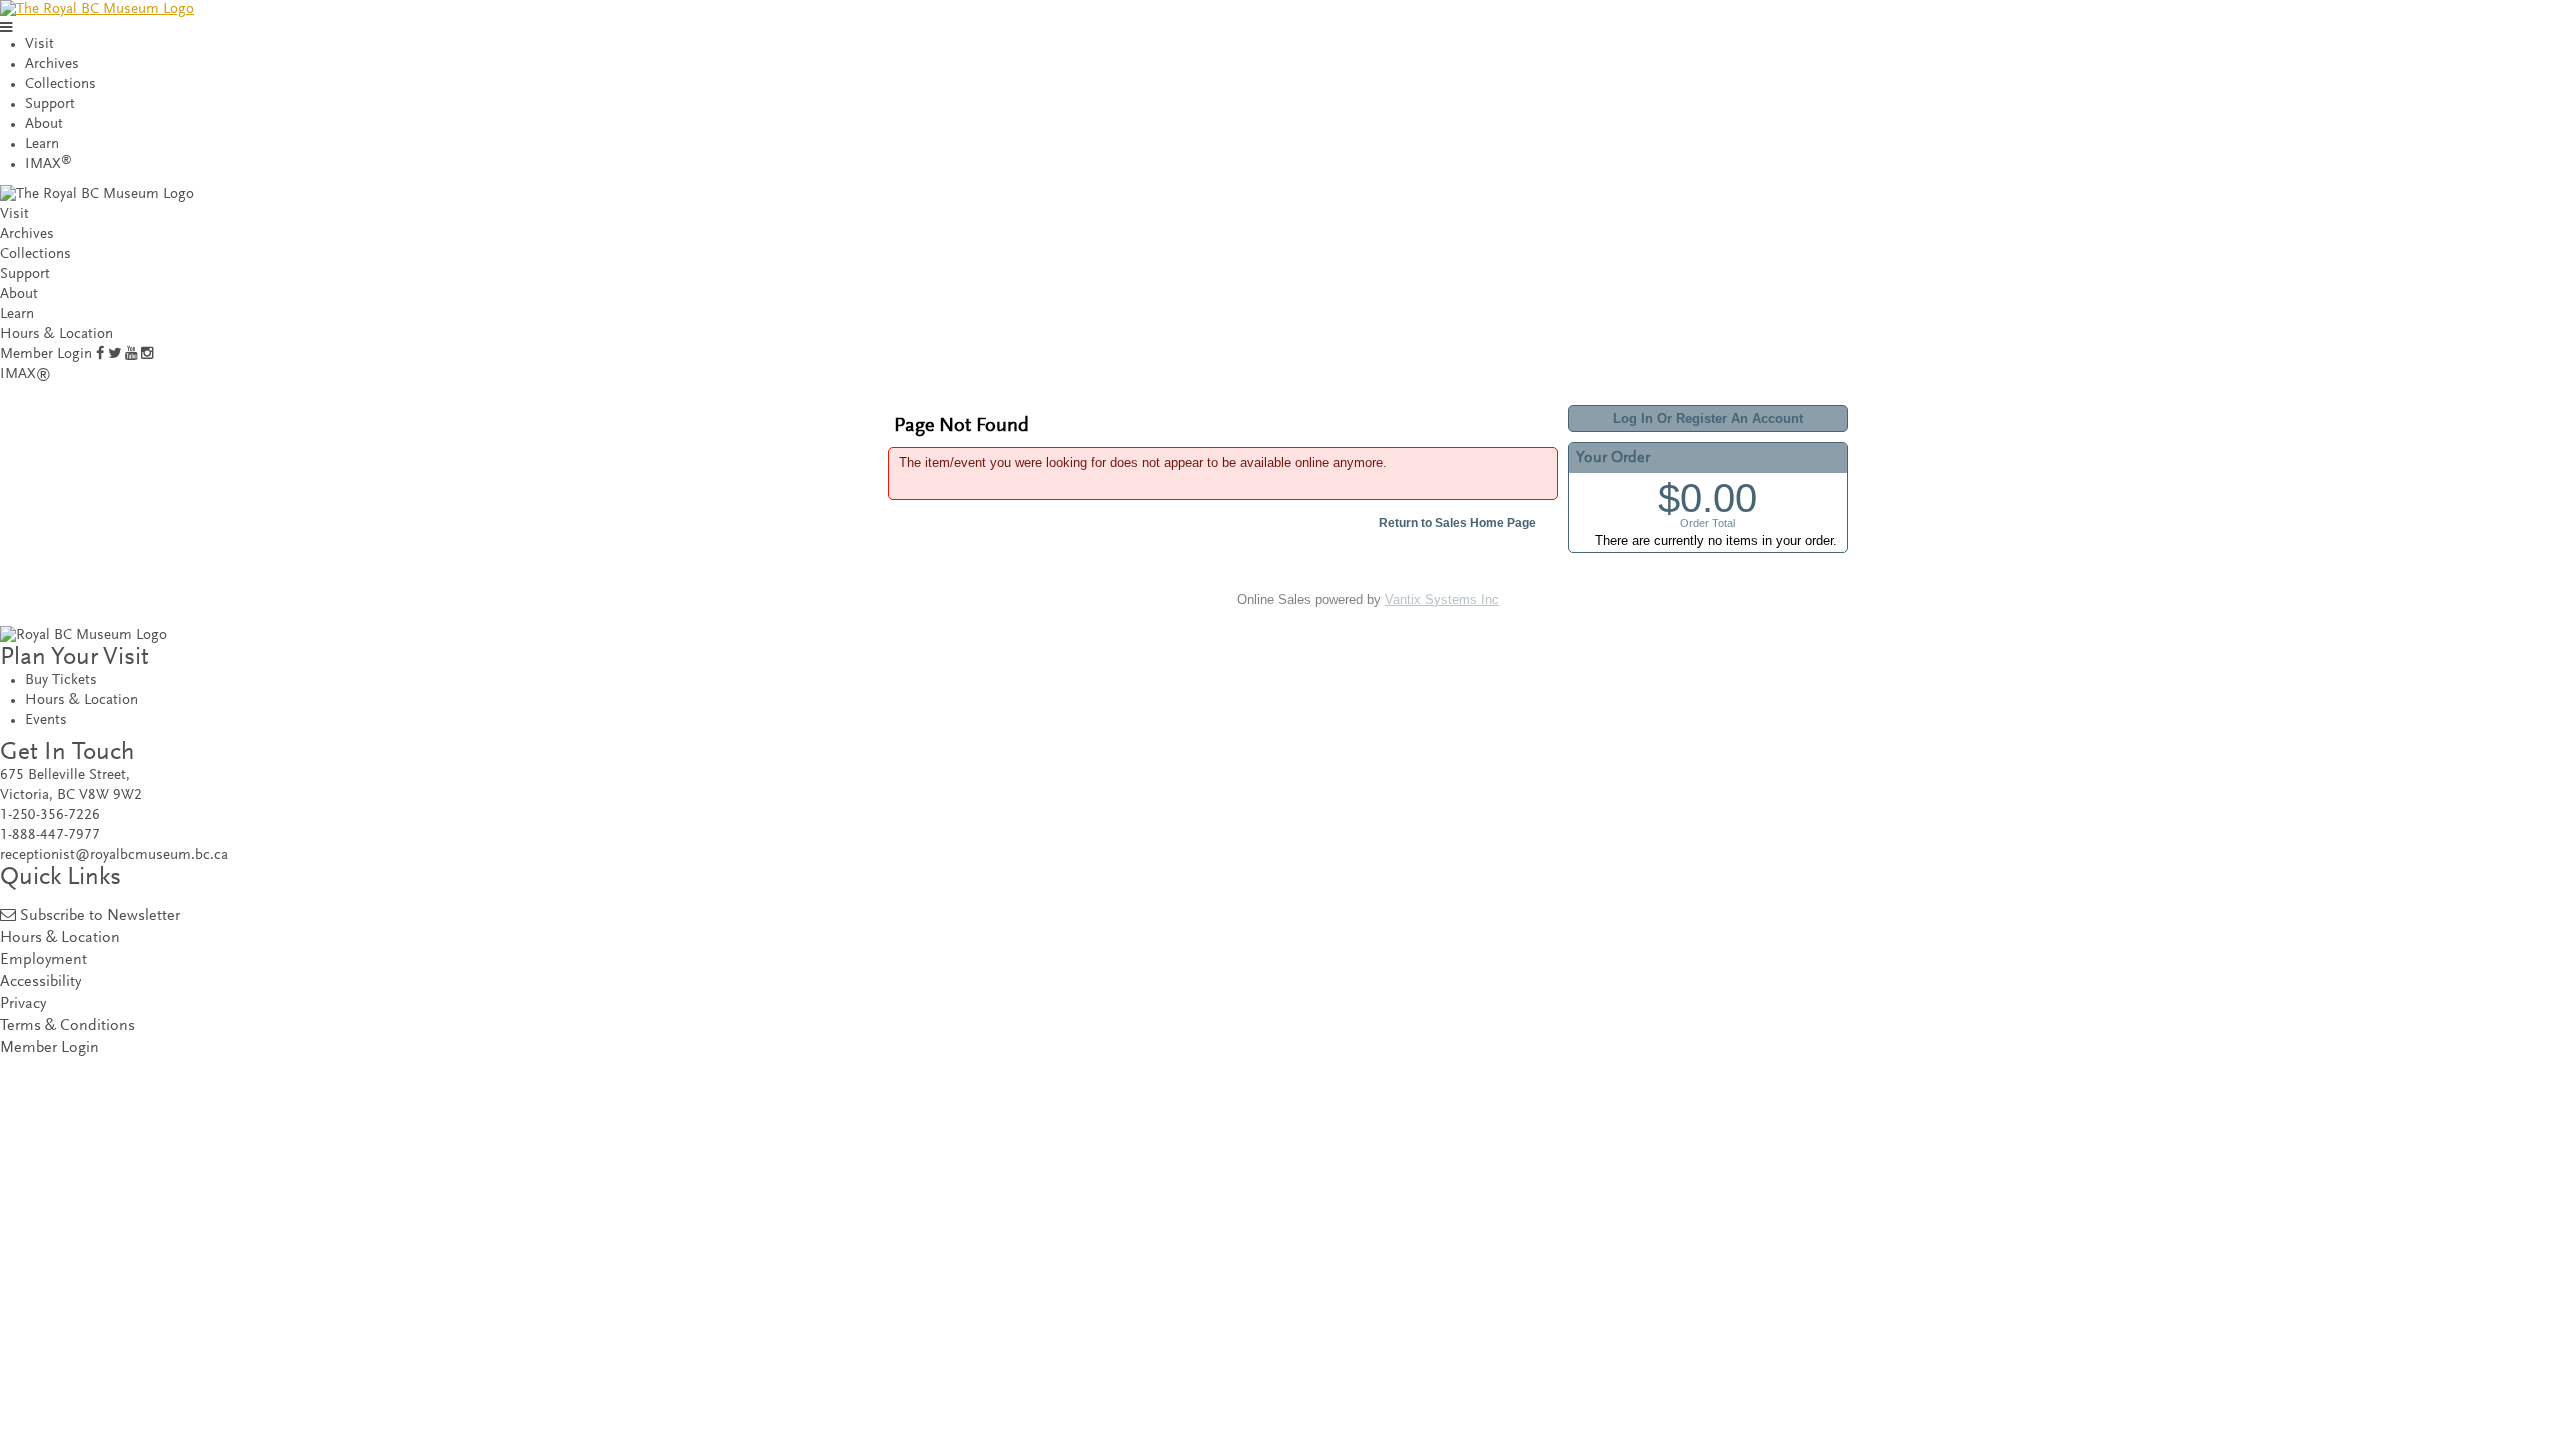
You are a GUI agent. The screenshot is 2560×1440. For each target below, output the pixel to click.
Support (50, 104)
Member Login (46, 354)
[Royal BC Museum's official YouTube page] (131, 354)
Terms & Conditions (67, 1026)
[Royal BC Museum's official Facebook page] (100, 354)
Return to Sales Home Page (1457, 523)
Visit (39, 44)
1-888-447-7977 (50, 835)
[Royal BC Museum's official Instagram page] (147, 354)
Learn (42, 144)
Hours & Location (56, 334)
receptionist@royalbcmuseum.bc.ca (114, 855)
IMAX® (25, 374)
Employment (43, 960)
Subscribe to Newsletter (100, 916)
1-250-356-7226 (50, 815)
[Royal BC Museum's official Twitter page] (114, 354)
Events (46, 720)
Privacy (23, 1004)
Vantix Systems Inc (1442, 599)
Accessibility (40, 982)
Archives (52, 64)
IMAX (48, 164)
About (44, 124)
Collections (60, 84)
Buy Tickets (61, 680)
